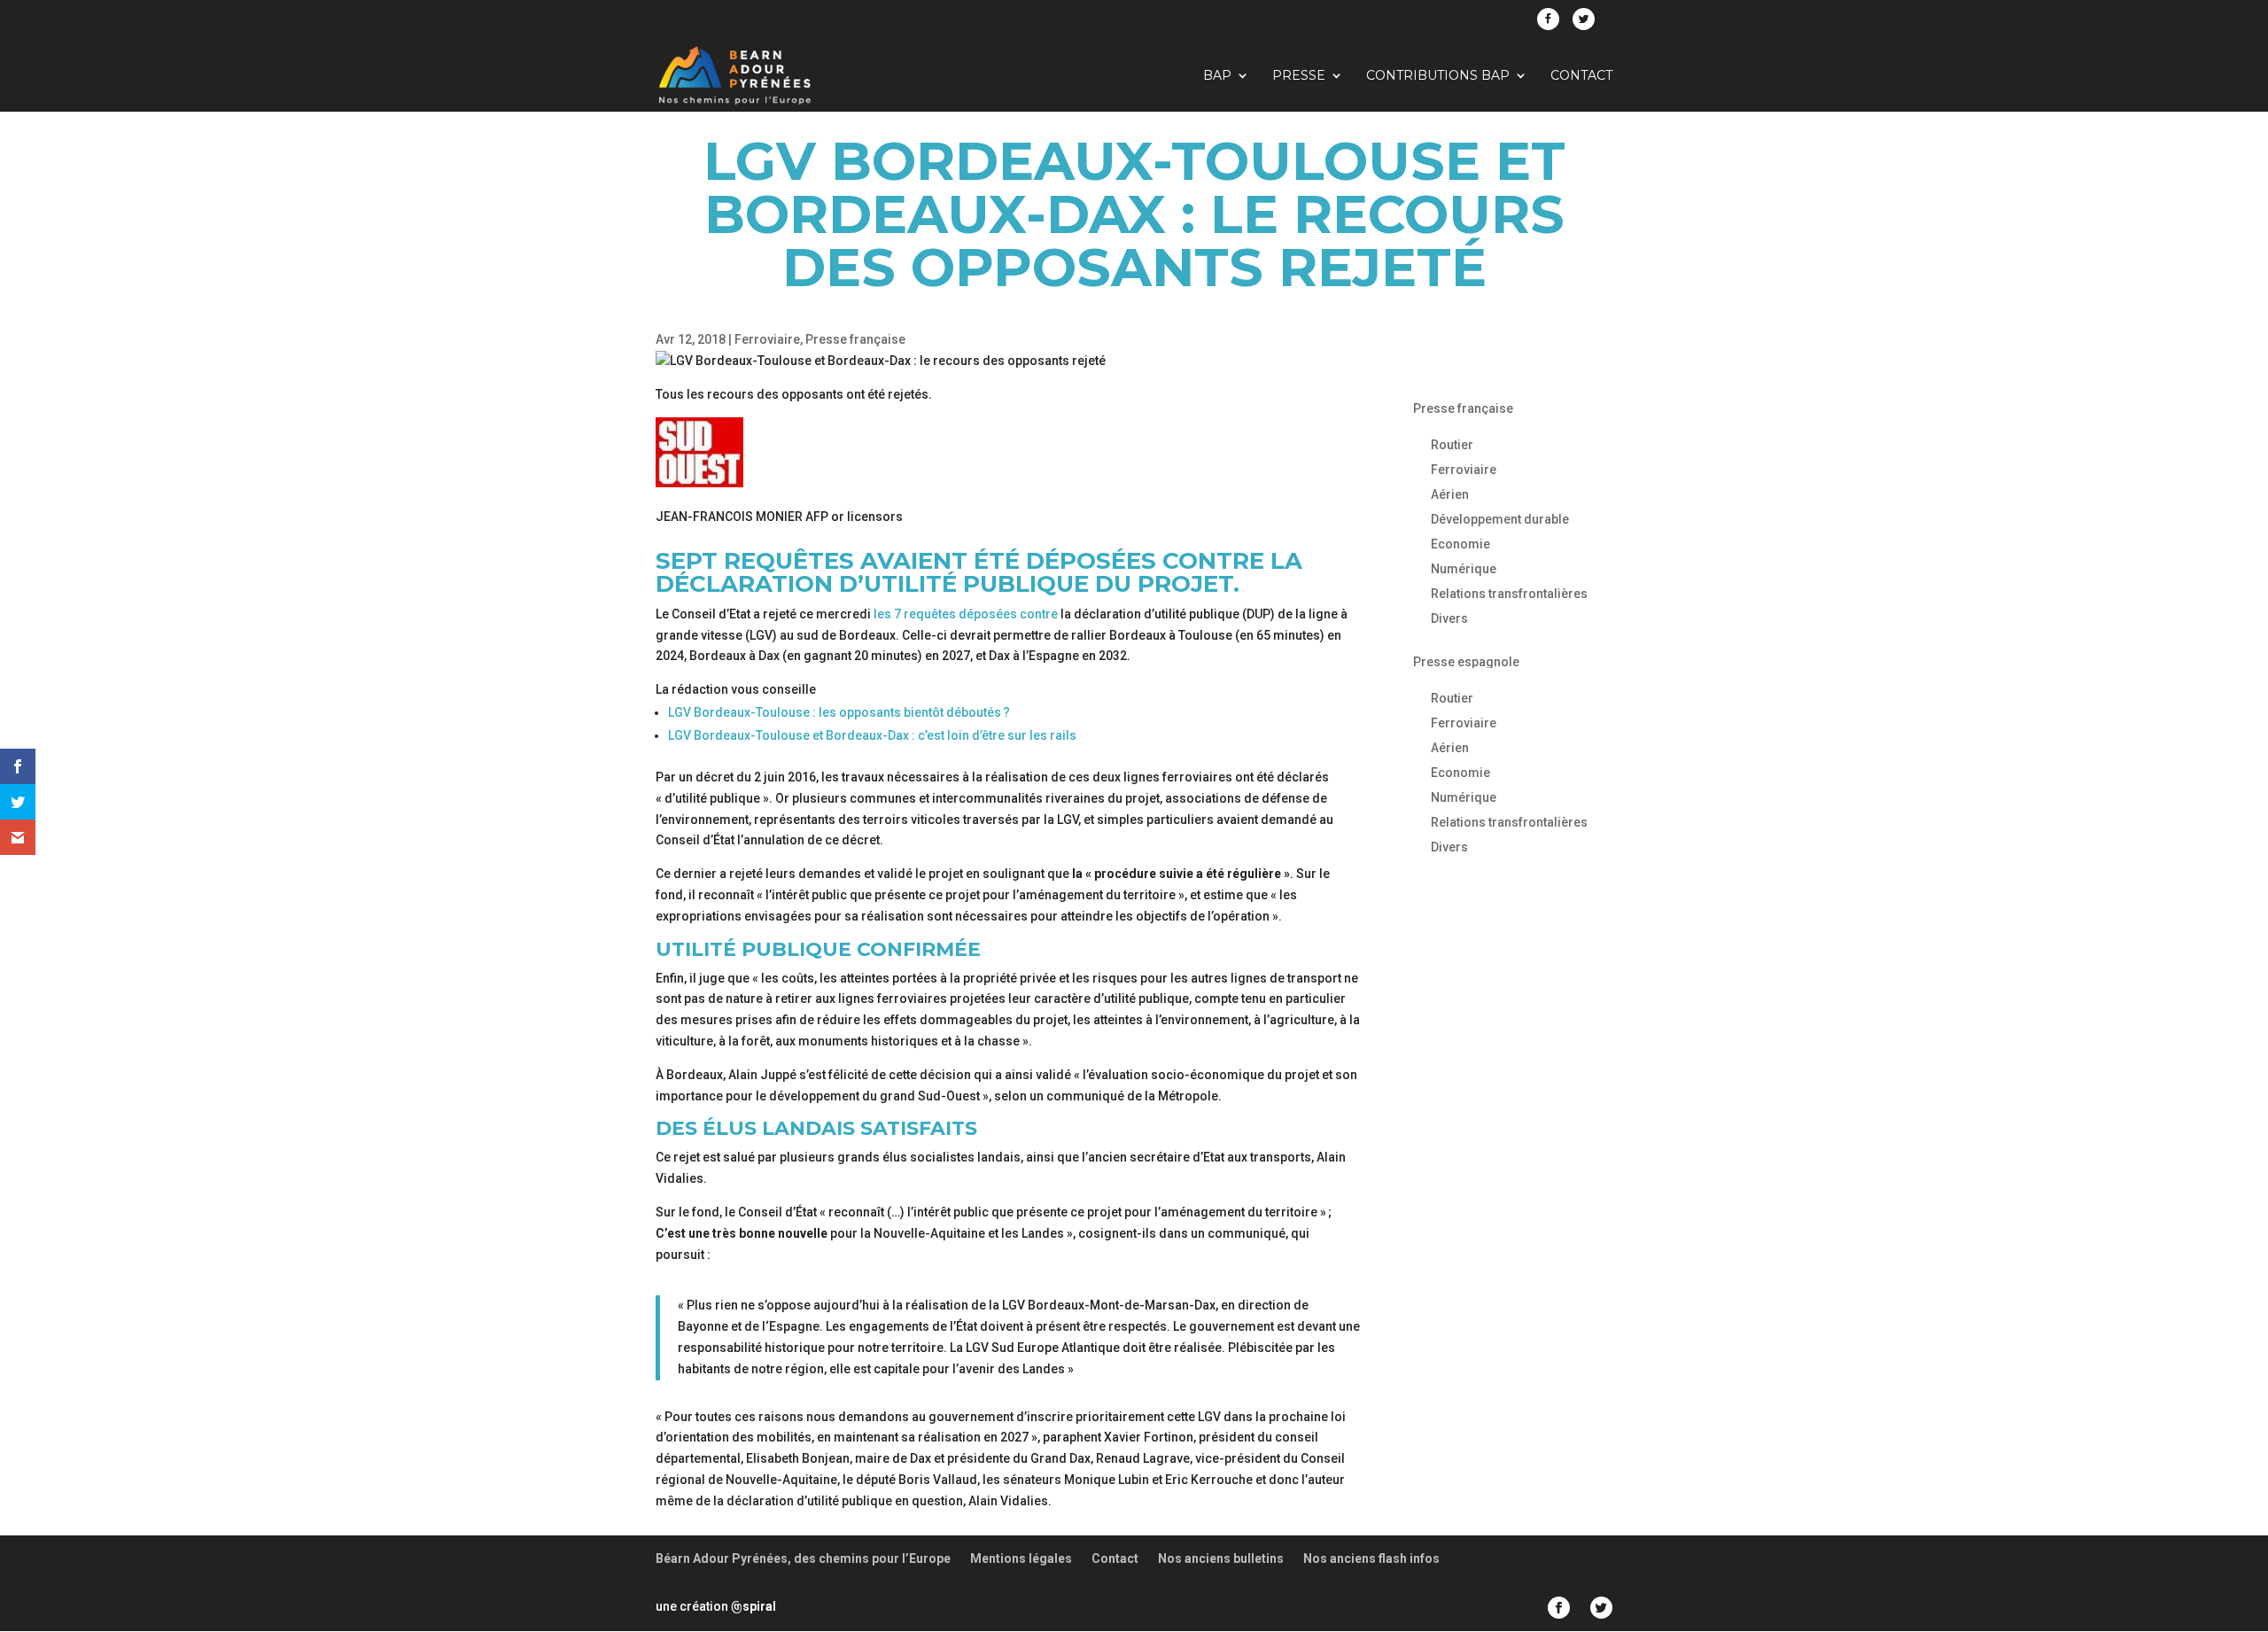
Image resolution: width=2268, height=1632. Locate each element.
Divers (1449, 618)
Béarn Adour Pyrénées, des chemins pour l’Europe (803, 1558)
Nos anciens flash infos (1371, 1558)
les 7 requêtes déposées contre (966, 614)
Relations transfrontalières (1509, 594)
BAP (1217, 76)
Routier (1452, 445)
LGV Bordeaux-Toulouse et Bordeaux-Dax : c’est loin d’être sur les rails (872, 735)
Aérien (1450, 494)
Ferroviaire (767, 339)
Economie (1460, 544)
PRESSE (1299, 76)
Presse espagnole (1466, 662)
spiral (753, 1606)
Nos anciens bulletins (1221, 1558)
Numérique (1464, 569)
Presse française (855, 339)
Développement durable (1500, 519)
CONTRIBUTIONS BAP (1438, 76)
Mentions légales (1021, 1558)
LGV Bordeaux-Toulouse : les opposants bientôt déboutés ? (839, 712)
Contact (1581, 76)
